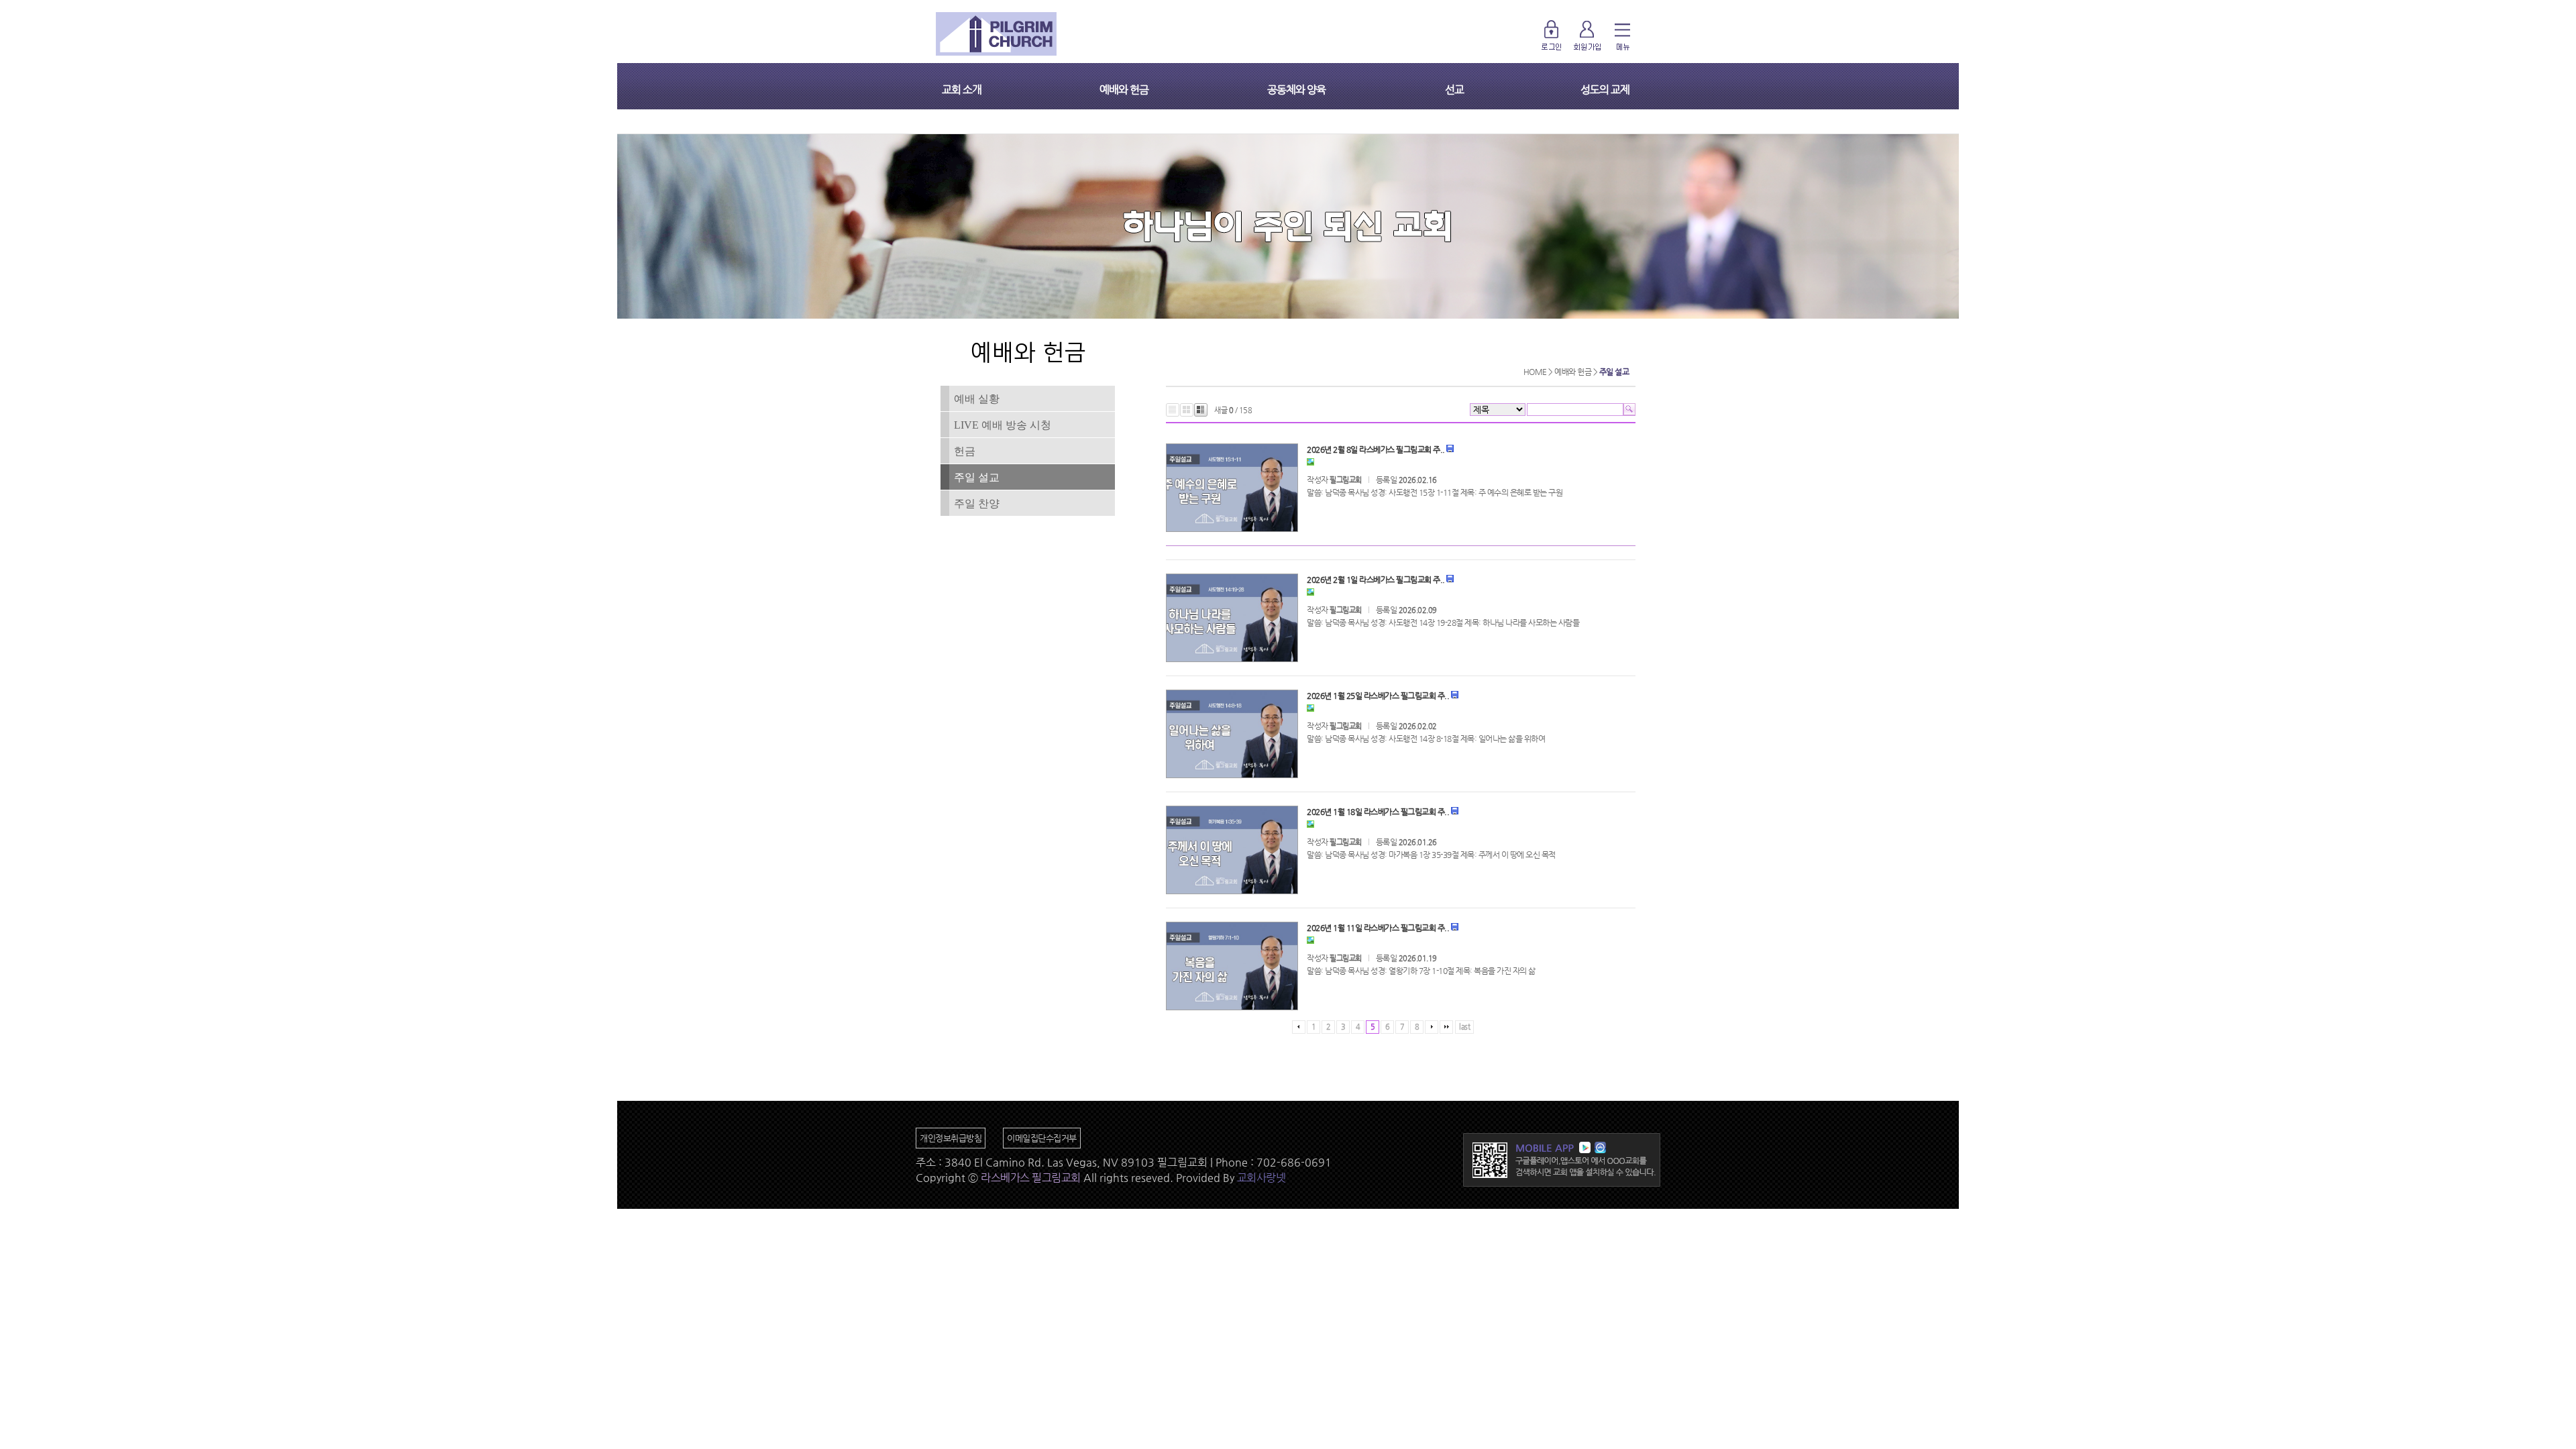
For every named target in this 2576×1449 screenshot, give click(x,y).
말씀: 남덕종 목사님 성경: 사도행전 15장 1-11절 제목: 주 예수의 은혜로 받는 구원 (1435, 492)
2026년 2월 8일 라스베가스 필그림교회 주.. (1376, 449)
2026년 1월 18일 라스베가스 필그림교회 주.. (1378, 812)
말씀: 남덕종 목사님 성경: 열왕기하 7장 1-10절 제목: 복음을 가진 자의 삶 (1421, 971)
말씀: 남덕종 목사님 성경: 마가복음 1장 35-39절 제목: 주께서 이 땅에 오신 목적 (1431, 855)
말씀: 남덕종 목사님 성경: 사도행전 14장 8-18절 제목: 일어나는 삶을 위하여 (1426, 739)
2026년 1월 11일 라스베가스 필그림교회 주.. (1378, 928)
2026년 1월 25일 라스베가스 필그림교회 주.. (1378, 696)
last (1464, 1027)
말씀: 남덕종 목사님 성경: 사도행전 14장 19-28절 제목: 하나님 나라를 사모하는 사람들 (1443, 623)
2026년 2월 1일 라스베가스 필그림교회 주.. (1376, 580)
